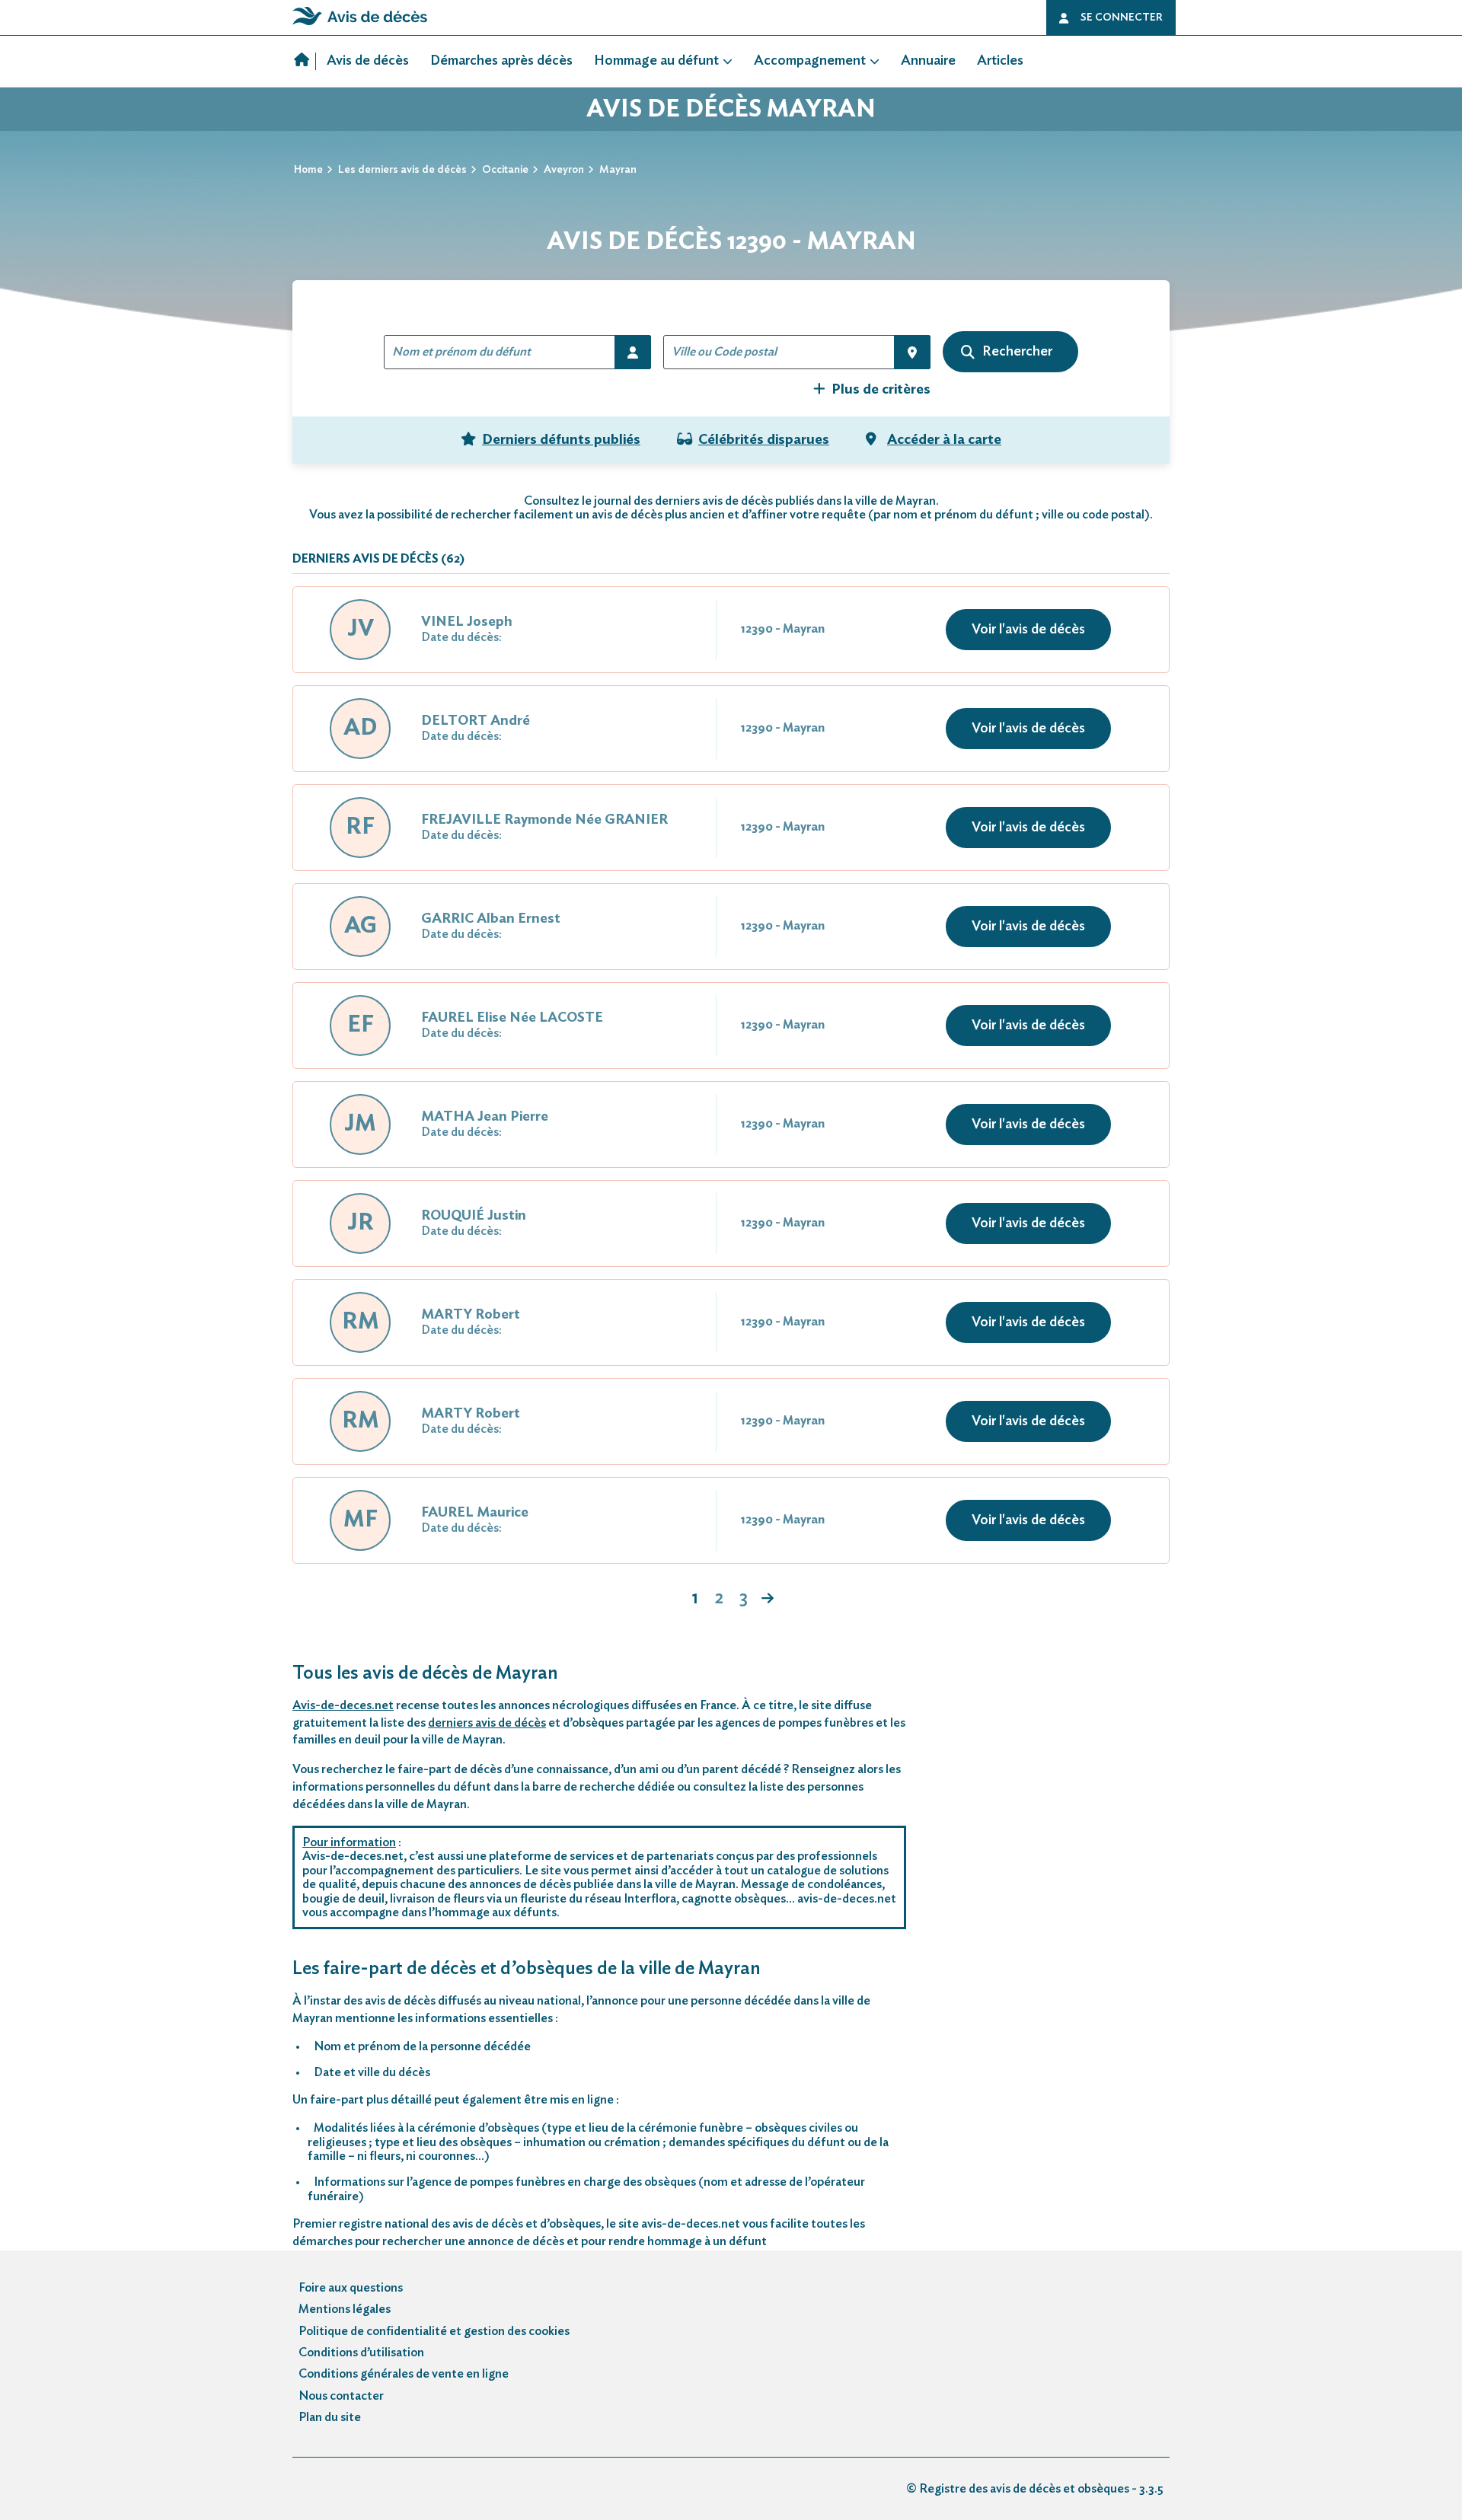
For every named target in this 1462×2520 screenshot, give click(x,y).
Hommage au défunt (656, 61)
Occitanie (505, 170)
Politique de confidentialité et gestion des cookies (434, 2331)
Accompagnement (810, 61)
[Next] (768, 1600)
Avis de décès (368, 61)
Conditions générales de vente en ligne (404, 2374)
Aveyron (564, 170)
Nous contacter (341, 2396)
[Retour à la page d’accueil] (360, 25)
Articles (1000, 61)
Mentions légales (345, 2309)
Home (308, 170)
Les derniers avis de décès (402, 170)
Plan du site (330, 2417)
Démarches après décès (501, 61)
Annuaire (928, 61)
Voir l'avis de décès (1028, 630)
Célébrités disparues (764, 440)
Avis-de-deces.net (343, 1705)
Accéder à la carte (944, 440)
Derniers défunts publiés (561, 440)
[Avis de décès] (305, 61)
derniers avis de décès (487, 1723)
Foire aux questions (351, 2288)
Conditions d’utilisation (361, 2353)
